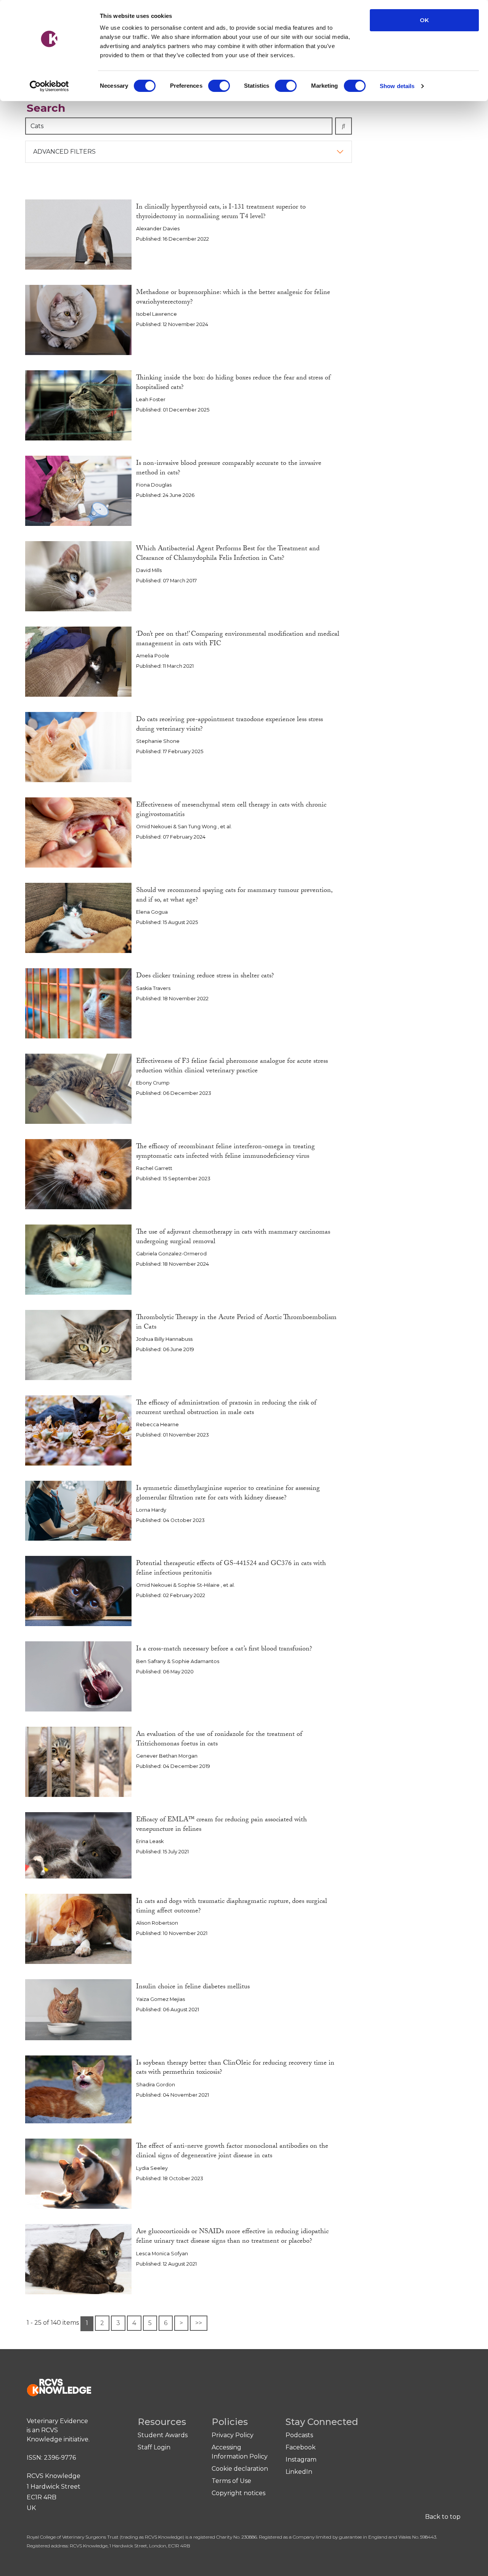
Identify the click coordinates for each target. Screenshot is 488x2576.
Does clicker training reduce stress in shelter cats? (205, 976)
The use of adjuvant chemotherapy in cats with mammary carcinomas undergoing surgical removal (233, 1237)
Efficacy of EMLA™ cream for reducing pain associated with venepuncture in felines (222, 1825)
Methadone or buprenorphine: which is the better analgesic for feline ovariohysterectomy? (233, 298)
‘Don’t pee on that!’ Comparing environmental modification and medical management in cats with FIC (238, 640)
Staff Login (154, 2447)
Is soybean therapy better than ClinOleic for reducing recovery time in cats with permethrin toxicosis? (235, 2068)
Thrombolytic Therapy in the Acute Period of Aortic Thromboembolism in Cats (236, 1323)
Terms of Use (231, 2481)
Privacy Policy (233, 2435)
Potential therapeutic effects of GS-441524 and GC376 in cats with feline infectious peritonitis (231, 1569)
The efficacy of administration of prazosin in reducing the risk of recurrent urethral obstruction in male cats (226, 1408)
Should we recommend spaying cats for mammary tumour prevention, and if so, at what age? (234, 896)
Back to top (443, 2517)
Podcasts (299, 2435)
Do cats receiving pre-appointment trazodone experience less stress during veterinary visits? (230, 725)
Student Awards (163, 2435)
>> (199, 2323)
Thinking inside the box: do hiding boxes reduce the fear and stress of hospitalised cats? (233, 383)
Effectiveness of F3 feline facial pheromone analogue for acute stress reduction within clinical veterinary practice (232, 1067)
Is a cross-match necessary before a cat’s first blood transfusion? (224, 1650)
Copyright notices (238, 2493)
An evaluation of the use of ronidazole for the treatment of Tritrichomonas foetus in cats (219, 1740)
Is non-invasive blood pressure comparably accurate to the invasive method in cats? (229, 469)
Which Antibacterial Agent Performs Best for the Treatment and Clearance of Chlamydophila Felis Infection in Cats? (228, 554)
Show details (397, 86)
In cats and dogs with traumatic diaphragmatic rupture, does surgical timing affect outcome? (232, 1907)
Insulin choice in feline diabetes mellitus (193, 1987)
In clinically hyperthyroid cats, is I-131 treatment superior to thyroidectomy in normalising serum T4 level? (221, 212)
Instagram (301, 2459)
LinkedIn (299, 2472)
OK (424, 20)
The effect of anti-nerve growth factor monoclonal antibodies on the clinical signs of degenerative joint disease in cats (232, 2152)
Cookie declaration (240, 2469)
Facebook (301, 2447)
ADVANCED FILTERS (64, 152)
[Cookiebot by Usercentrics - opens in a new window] (49, 86)
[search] (344, 126)
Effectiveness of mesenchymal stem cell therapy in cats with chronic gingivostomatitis (231, 810)
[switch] (219, 86)
